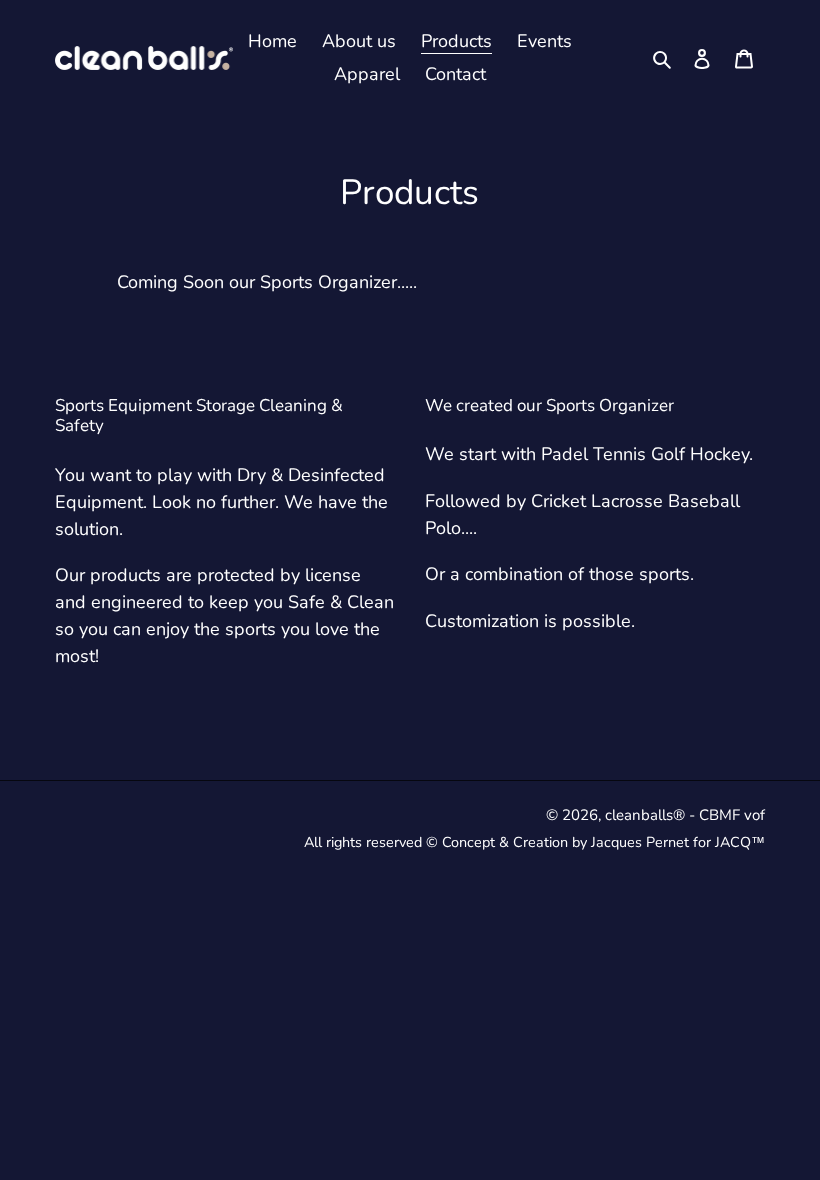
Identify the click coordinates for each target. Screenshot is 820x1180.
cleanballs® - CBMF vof (685, 815)
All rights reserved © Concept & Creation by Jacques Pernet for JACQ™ (534, 842)
